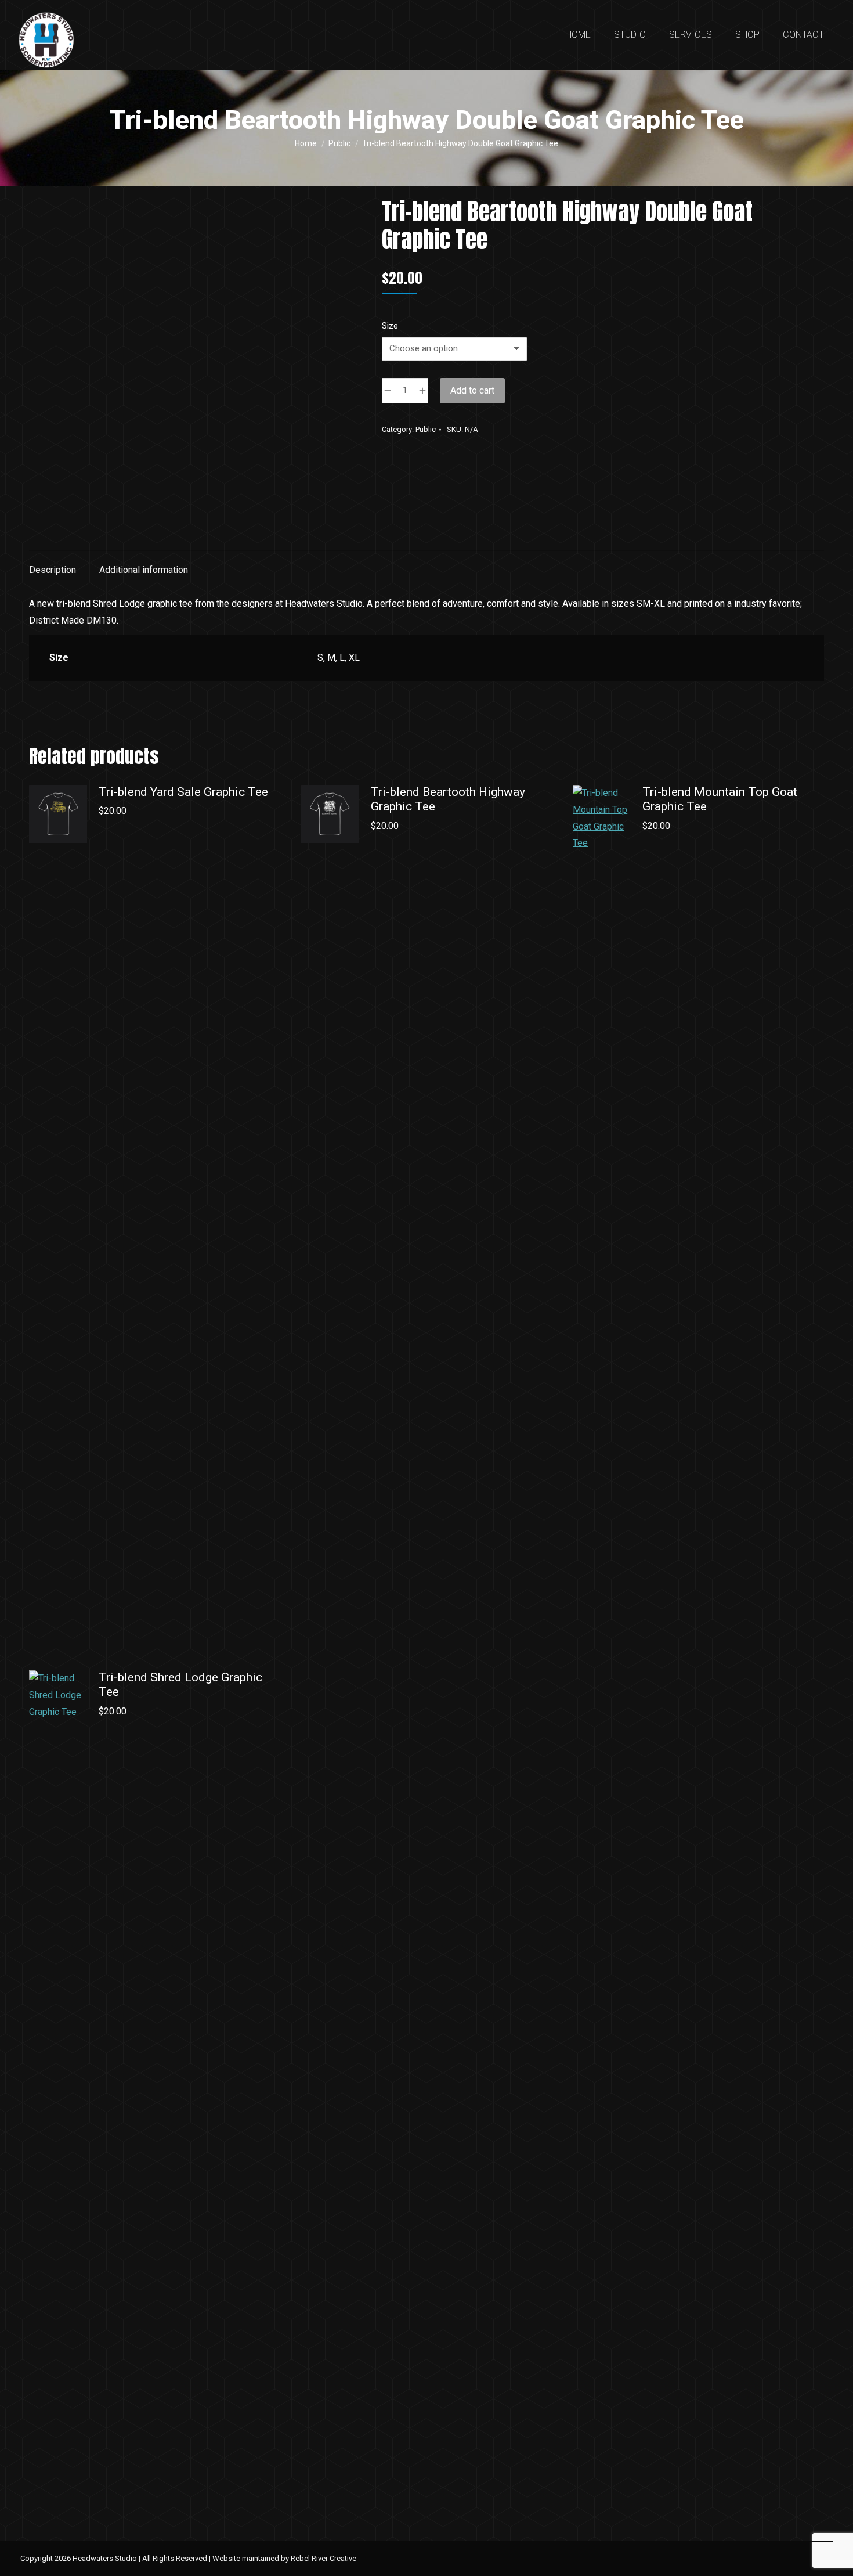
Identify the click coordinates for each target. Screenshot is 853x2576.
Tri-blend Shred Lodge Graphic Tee (180, 1685)
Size (390, 326)
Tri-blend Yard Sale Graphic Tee (183, 792)
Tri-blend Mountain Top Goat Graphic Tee (720, 799)
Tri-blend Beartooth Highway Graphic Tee (448, 799)
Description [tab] (53, 570)
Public (426, 429)
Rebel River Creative (324, 2558)
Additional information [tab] (144, 570)
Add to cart (472, 390)
